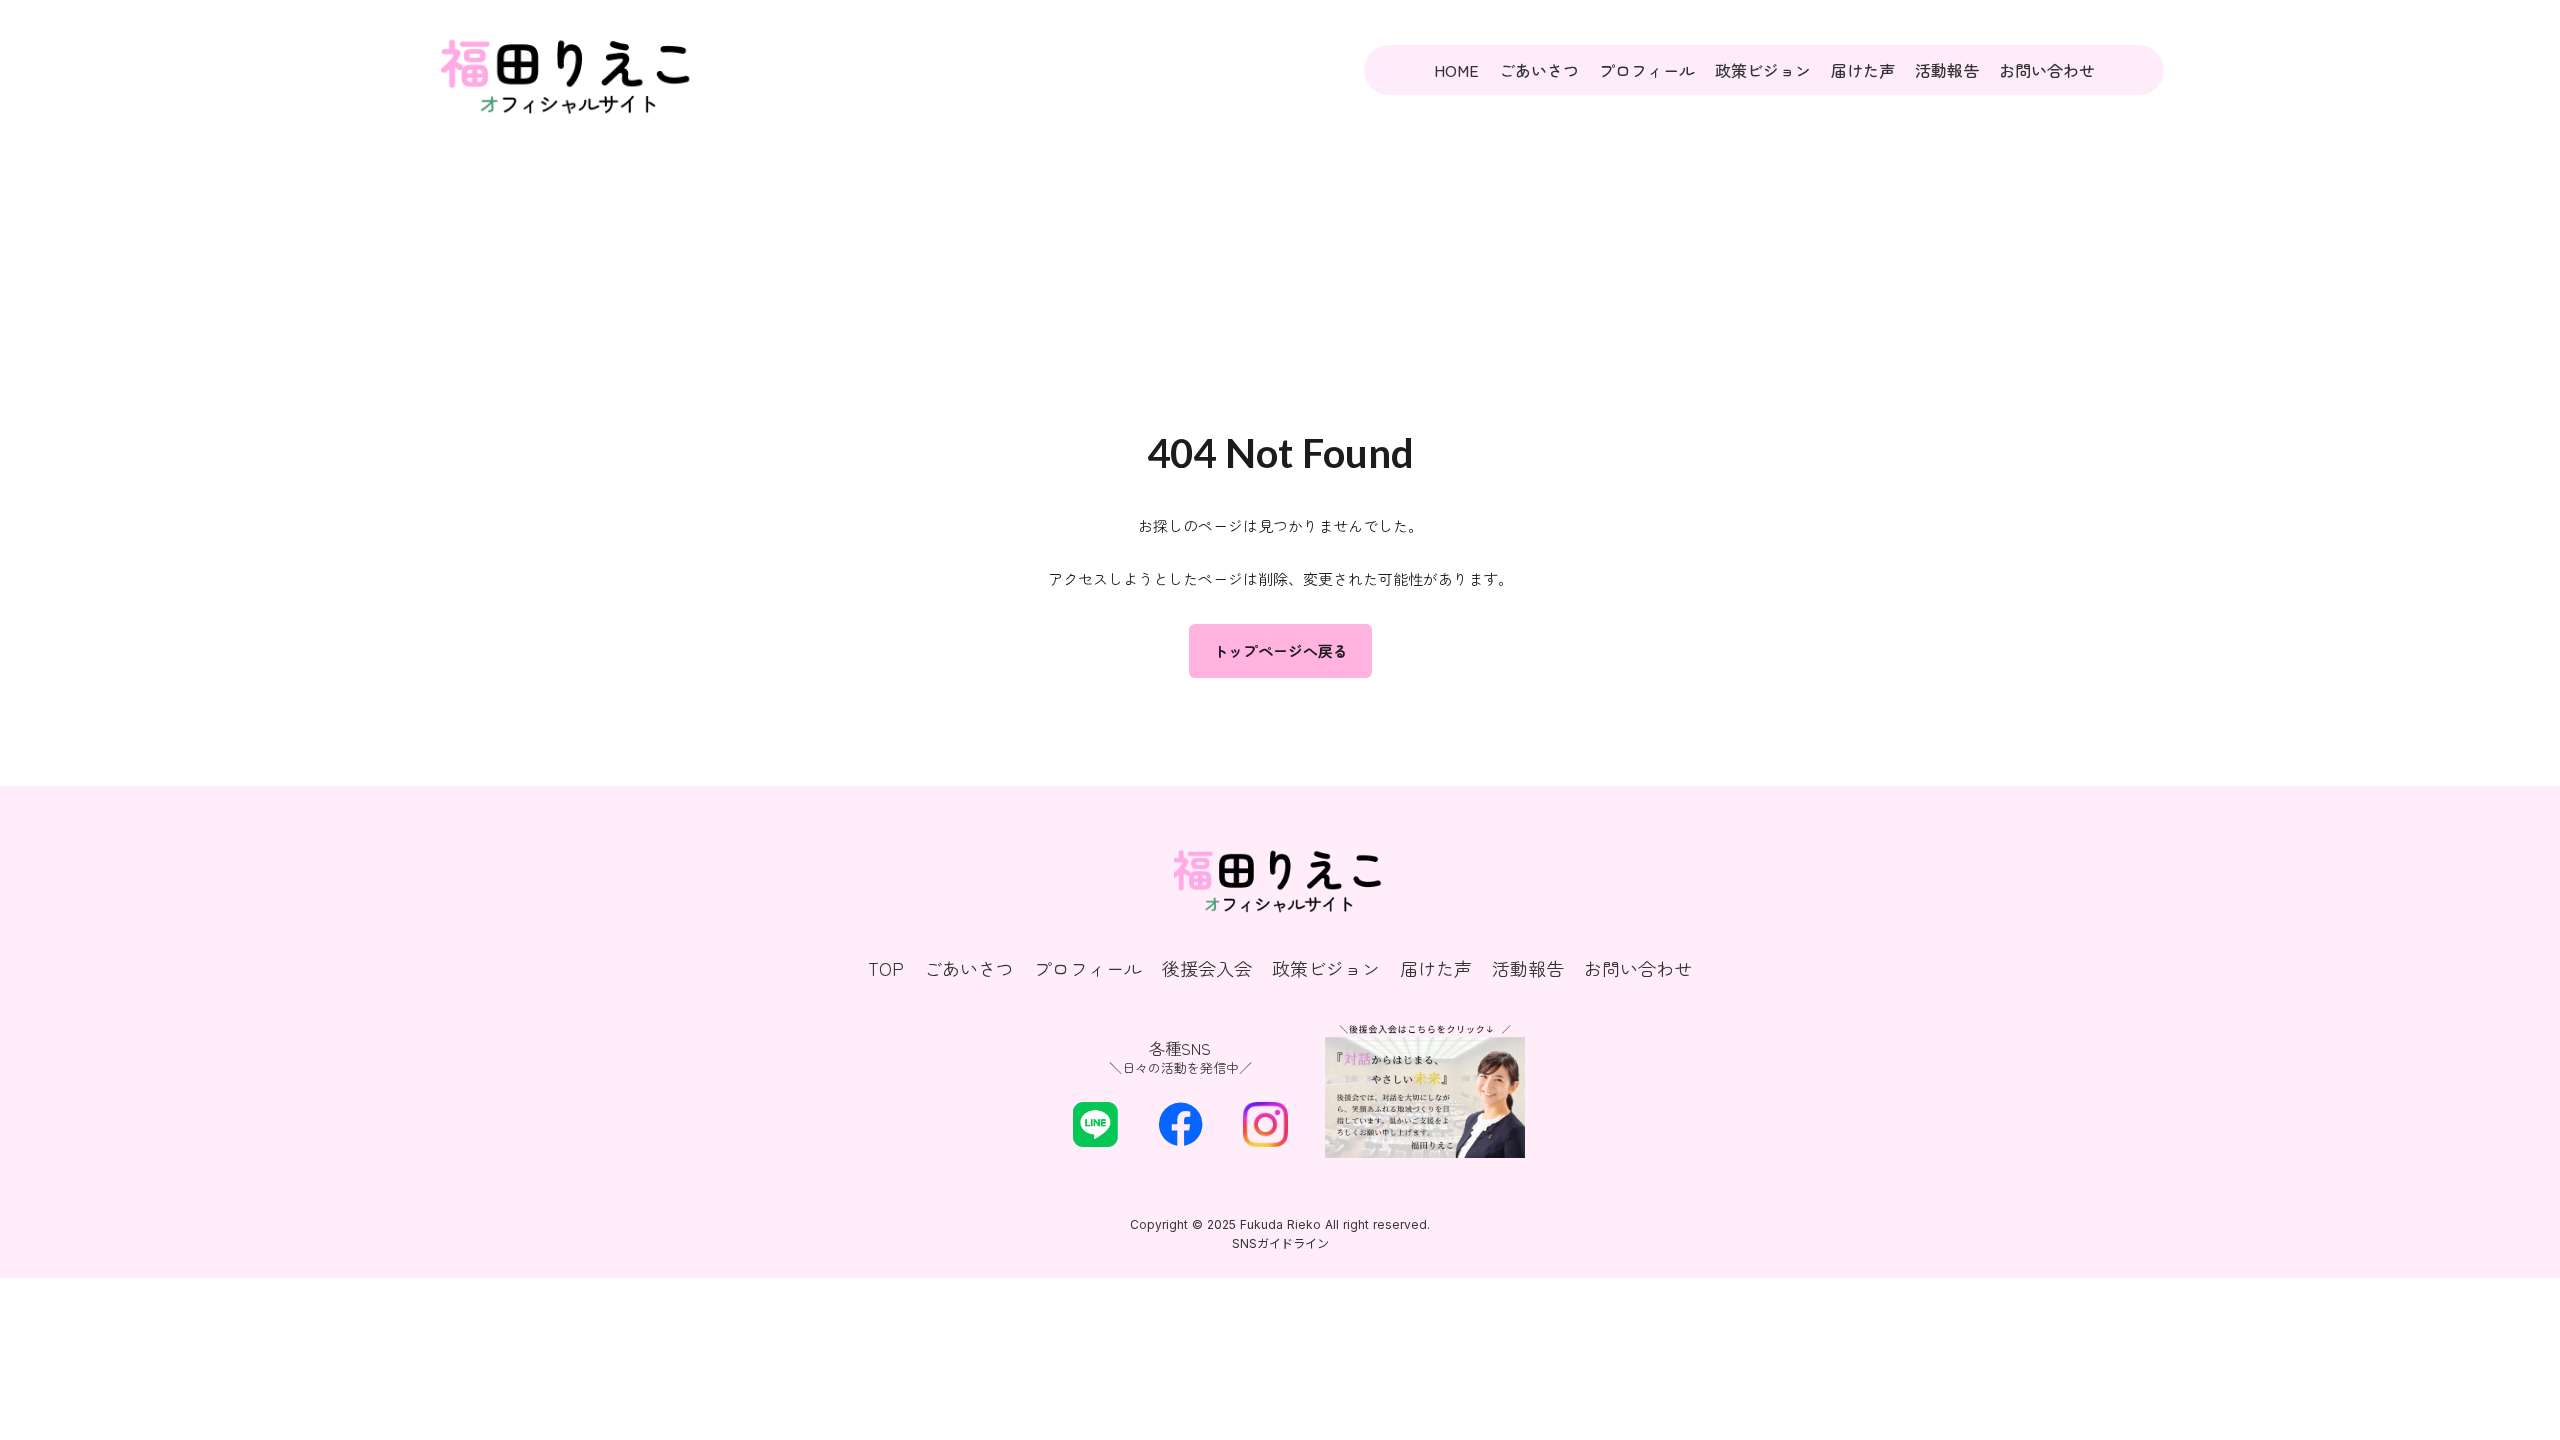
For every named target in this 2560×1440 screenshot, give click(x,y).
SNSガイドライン (1280, 1243)
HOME (1456, 70)
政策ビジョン (1763, 70)
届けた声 (1863, 70)
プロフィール (1647, 70)
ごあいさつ (1539, 70)
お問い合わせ (2047, 70)
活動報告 (1947, 70)
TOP (886, 968)
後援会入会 (1207, 968)
